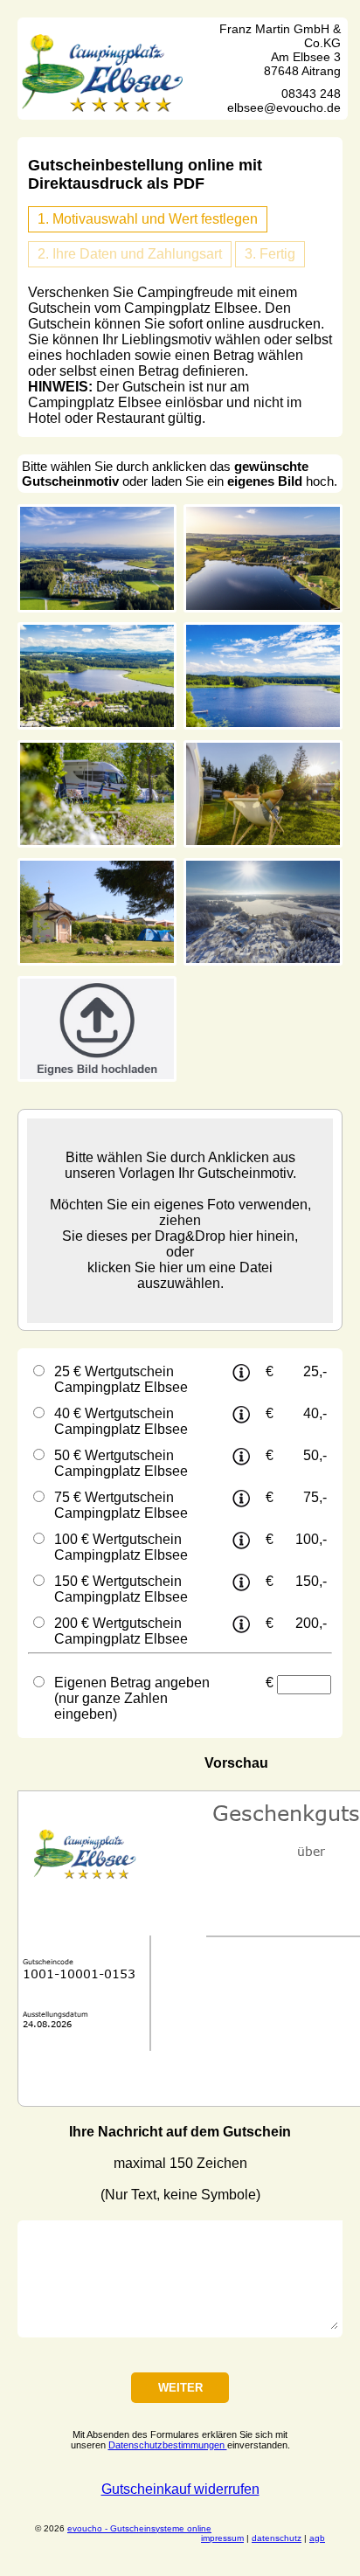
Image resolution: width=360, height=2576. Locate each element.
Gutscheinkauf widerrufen (180, 2489)
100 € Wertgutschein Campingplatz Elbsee (121, 1547)
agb (317, 2538)
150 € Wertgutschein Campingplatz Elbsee (121, 1589)
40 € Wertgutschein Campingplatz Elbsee (121, 1421)
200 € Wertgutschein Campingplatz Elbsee (121, 1631)
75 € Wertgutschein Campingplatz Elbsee (121, 1505)
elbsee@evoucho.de (284, 107)
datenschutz (277, 2538)
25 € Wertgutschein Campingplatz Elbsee (121, 1379)
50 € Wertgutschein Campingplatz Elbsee (121, 1463)
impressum (222, 2538)
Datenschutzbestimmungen (168, 2445)
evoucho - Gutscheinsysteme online (139, 2528)
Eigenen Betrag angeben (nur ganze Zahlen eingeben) (132, 1698)
